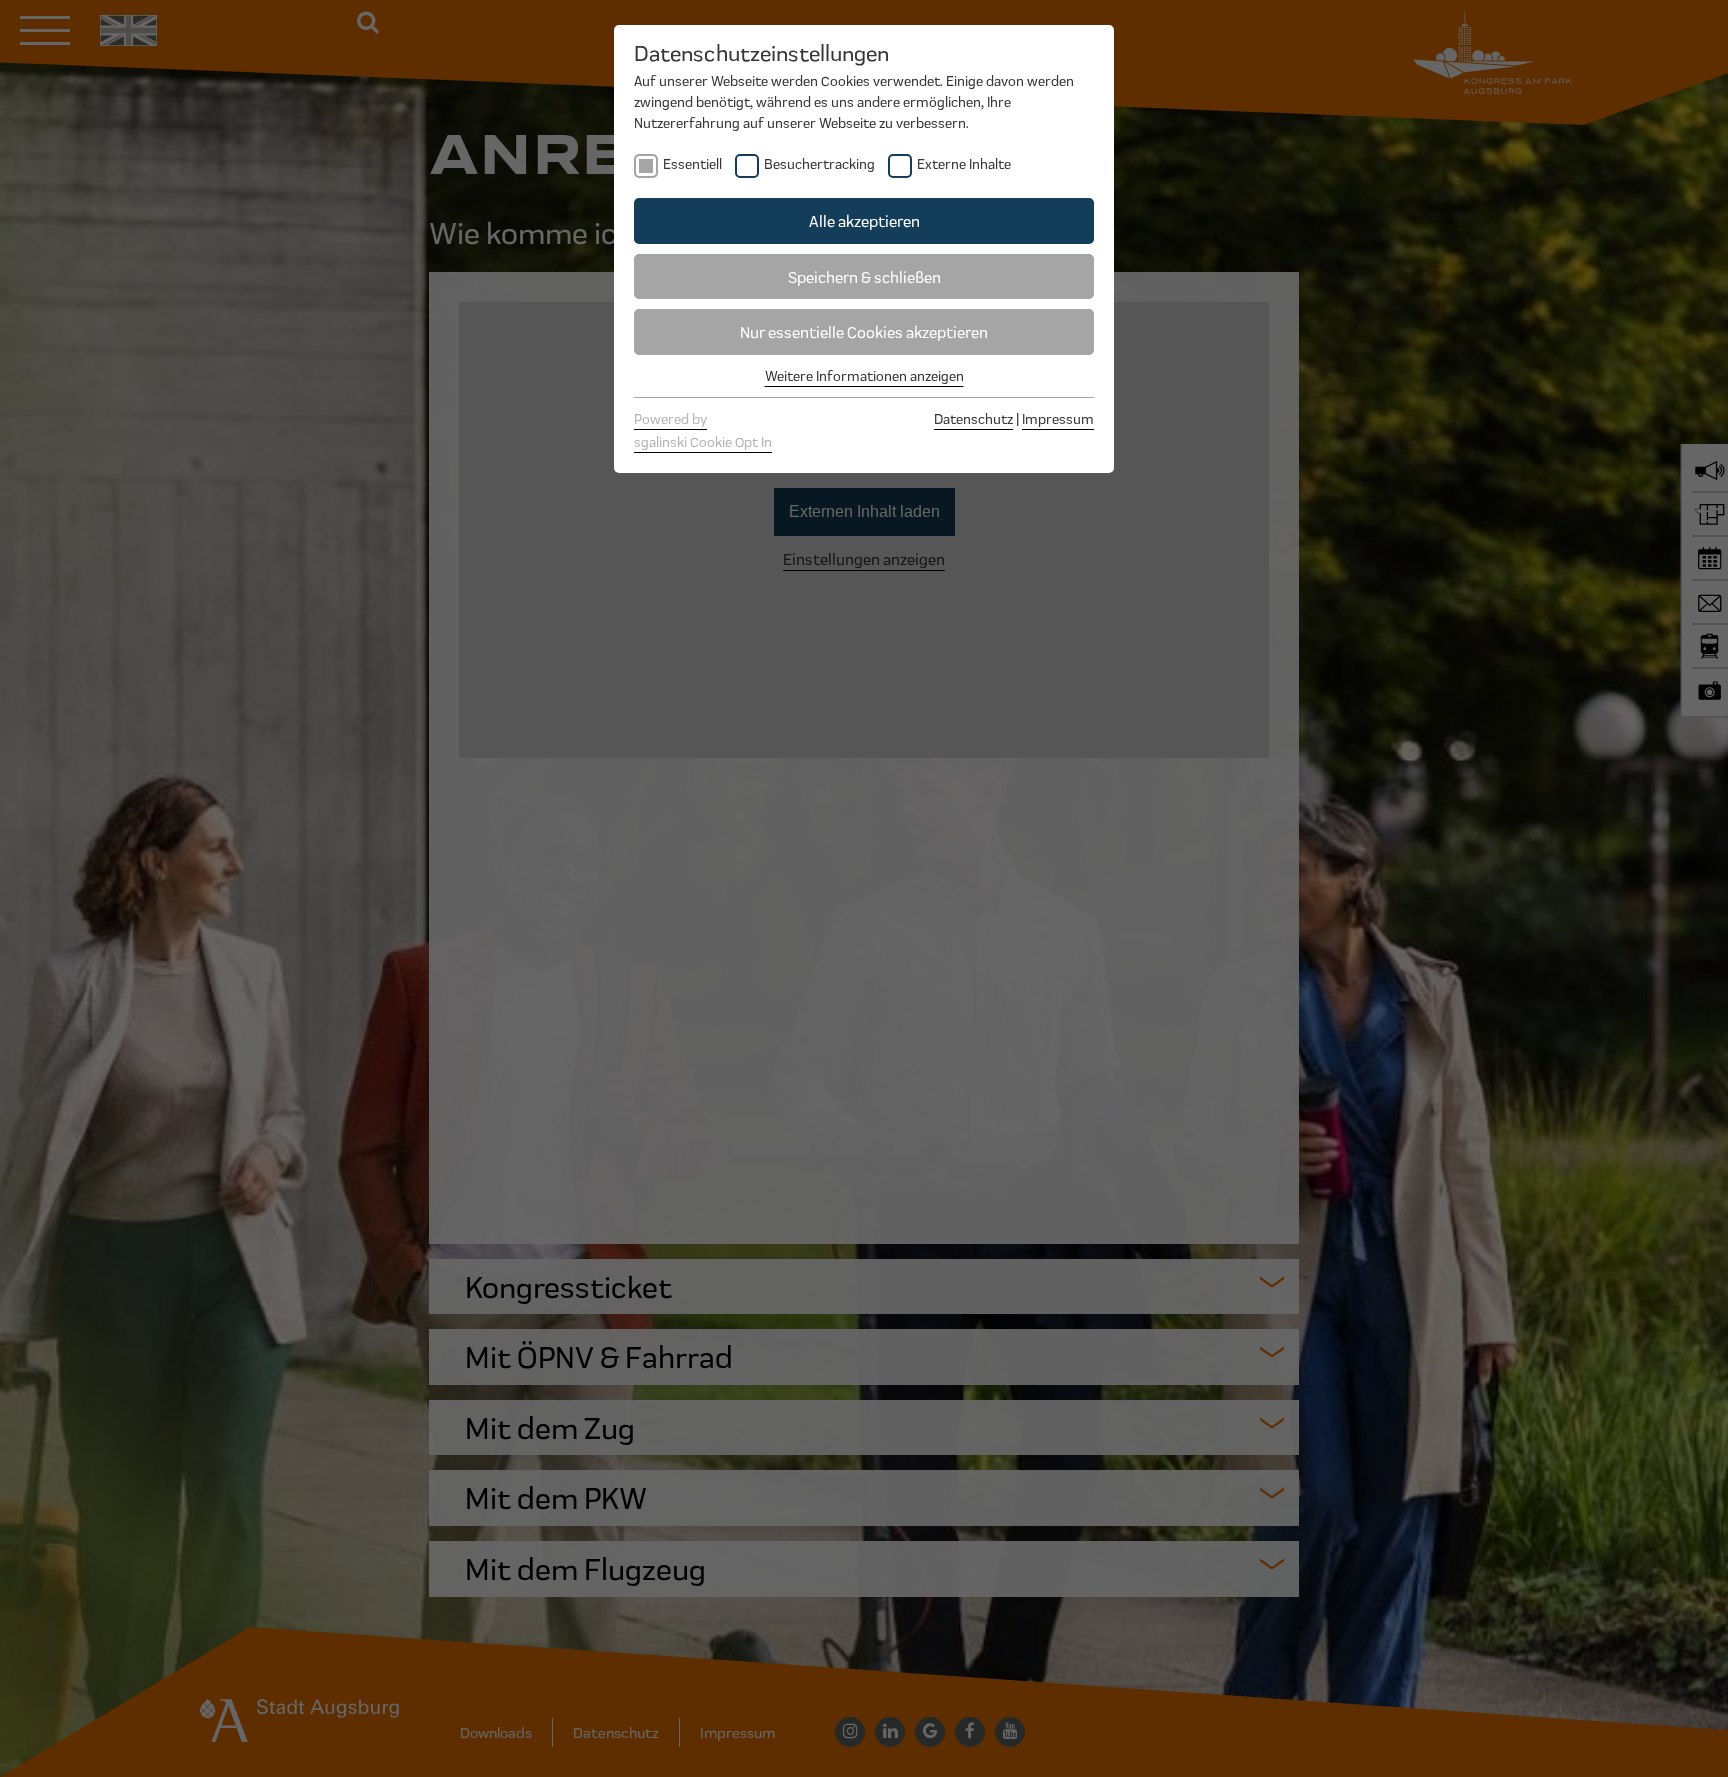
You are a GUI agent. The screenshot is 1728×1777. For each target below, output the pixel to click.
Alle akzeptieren (864, 220)
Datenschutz (973, 418)
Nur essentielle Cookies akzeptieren (864, 331)
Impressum (1058, 418)
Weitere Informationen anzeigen (864, 375)
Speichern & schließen (864, 276)
